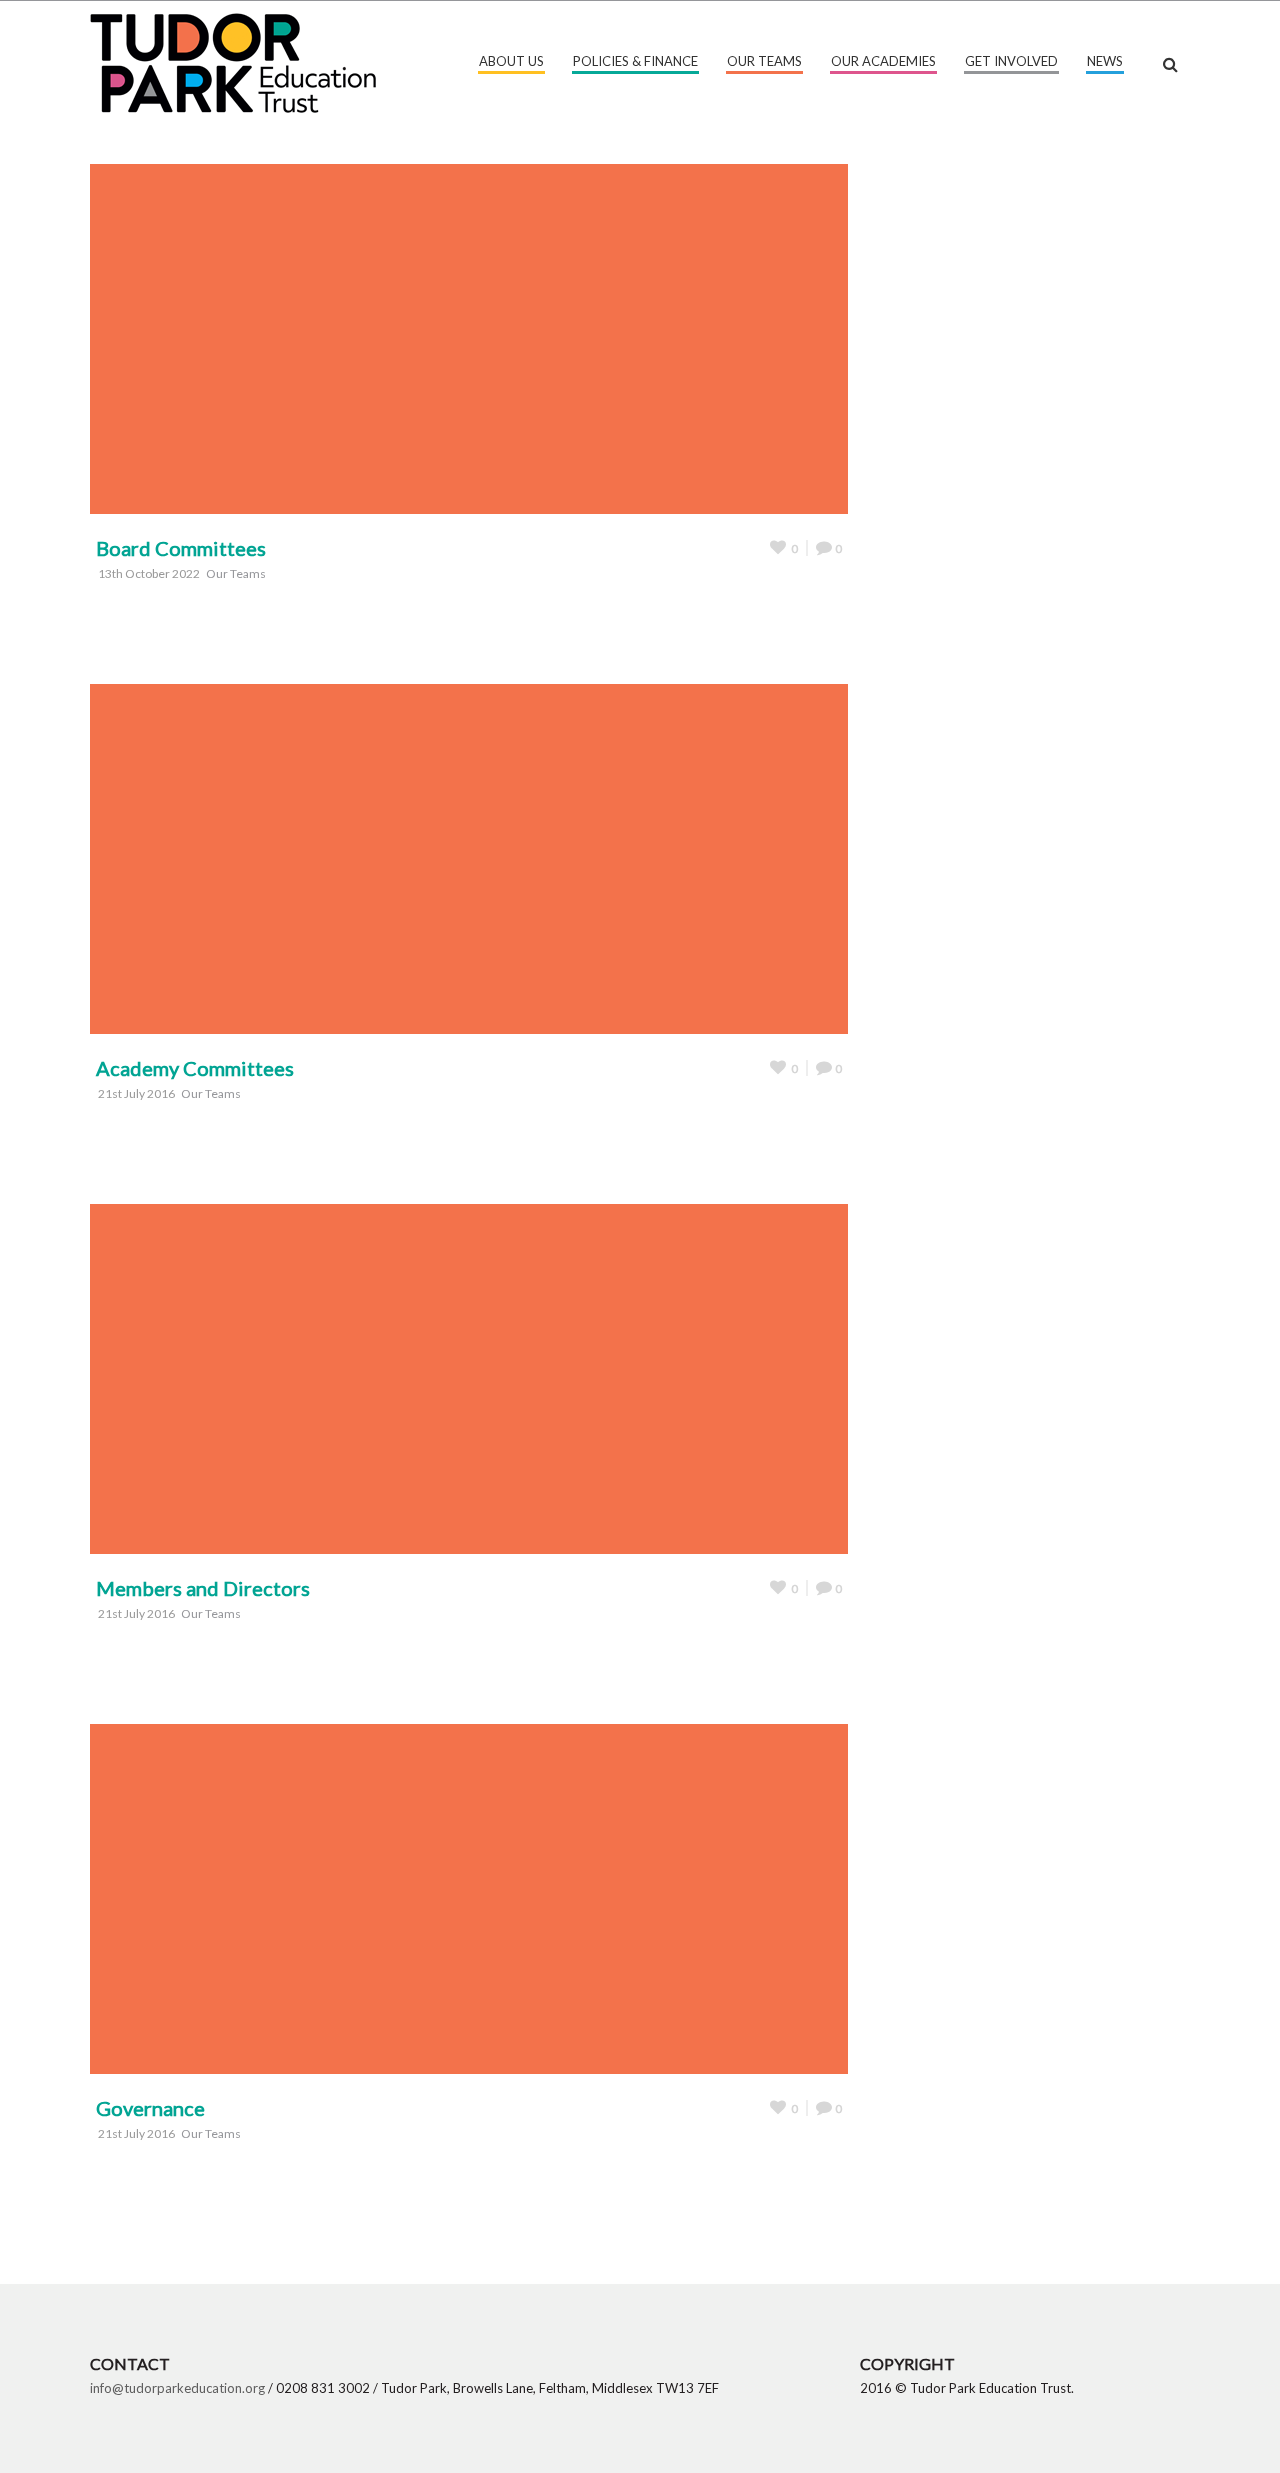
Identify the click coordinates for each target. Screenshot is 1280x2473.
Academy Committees (195, 1068)
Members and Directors (203, 1588)
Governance (150, 2108)
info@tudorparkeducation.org (177, 2388)
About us (511, 61)
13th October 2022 (149, 573)
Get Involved (1011, 61)
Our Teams (764, 61)
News (1105, 61)
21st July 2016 (136, 1093)
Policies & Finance (635, 61)
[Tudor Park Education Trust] (233, 60)
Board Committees (181, 548)
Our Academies (883, 61)
